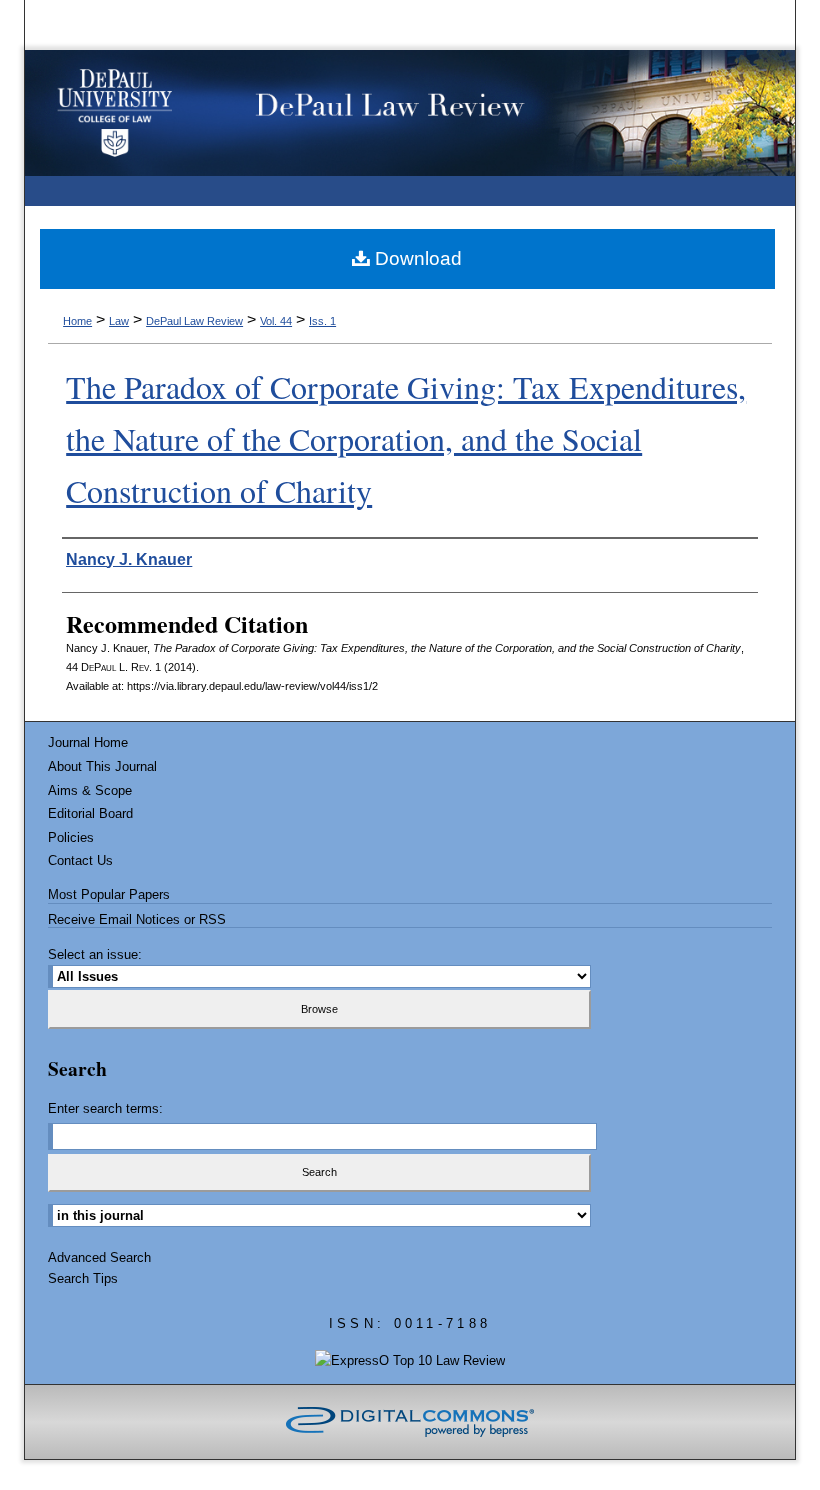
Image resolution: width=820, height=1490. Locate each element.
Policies (71, 837)
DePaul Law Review (194, 321)
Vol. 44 (276, 321)
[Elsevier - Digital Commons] (410, 1422)
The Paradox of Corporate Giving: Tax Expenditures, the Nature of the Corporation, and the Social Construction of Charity (406, 438)
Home (77, 321)
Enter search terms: (105, 1108)
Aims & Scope (90, 790)
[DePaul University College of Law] (116, 113)
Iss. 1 (322, 321)
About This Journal (102, 766)
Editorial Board (90, 813)
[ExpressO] (410, 1360)
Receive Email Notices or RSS (137, 919)
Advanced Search (99, 1257)
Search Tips (83, 1278)
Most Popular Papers (109, 894)
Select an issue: (95, 954)
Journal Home (88, 742)
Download (416, 258)
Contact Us (80, 860)
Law (119, 321)
